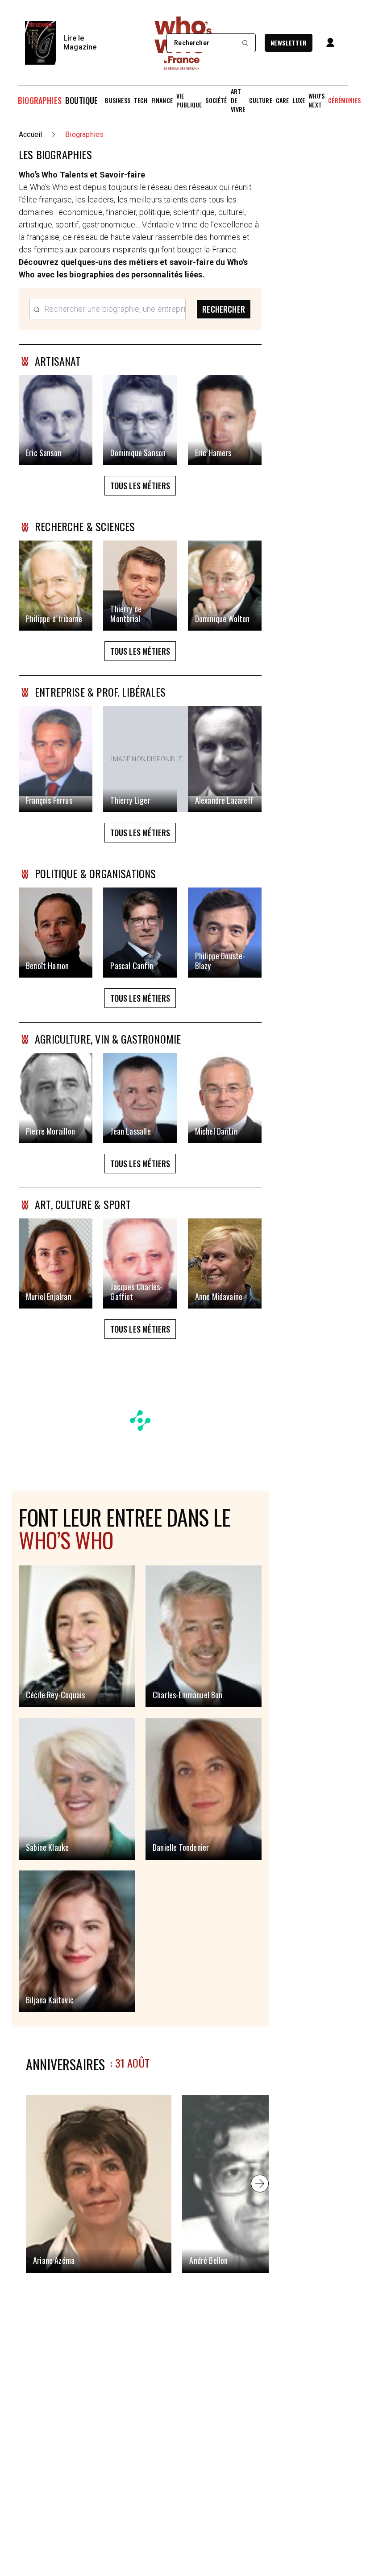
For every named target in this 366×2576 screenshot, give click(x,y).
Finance (162, 100)
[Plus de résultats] (260, 2184)
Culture (261, 100)
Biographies (40, 100)
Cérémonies (344, 100)
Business (117, 100)
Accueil (30, 134)
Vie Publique (189, 100)
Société (216, 100)
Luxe (299, 100)
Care (283, 100)
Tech (141, 100)
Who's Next (316, 100)
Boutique (81, 100)
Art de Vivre (238, 100)
